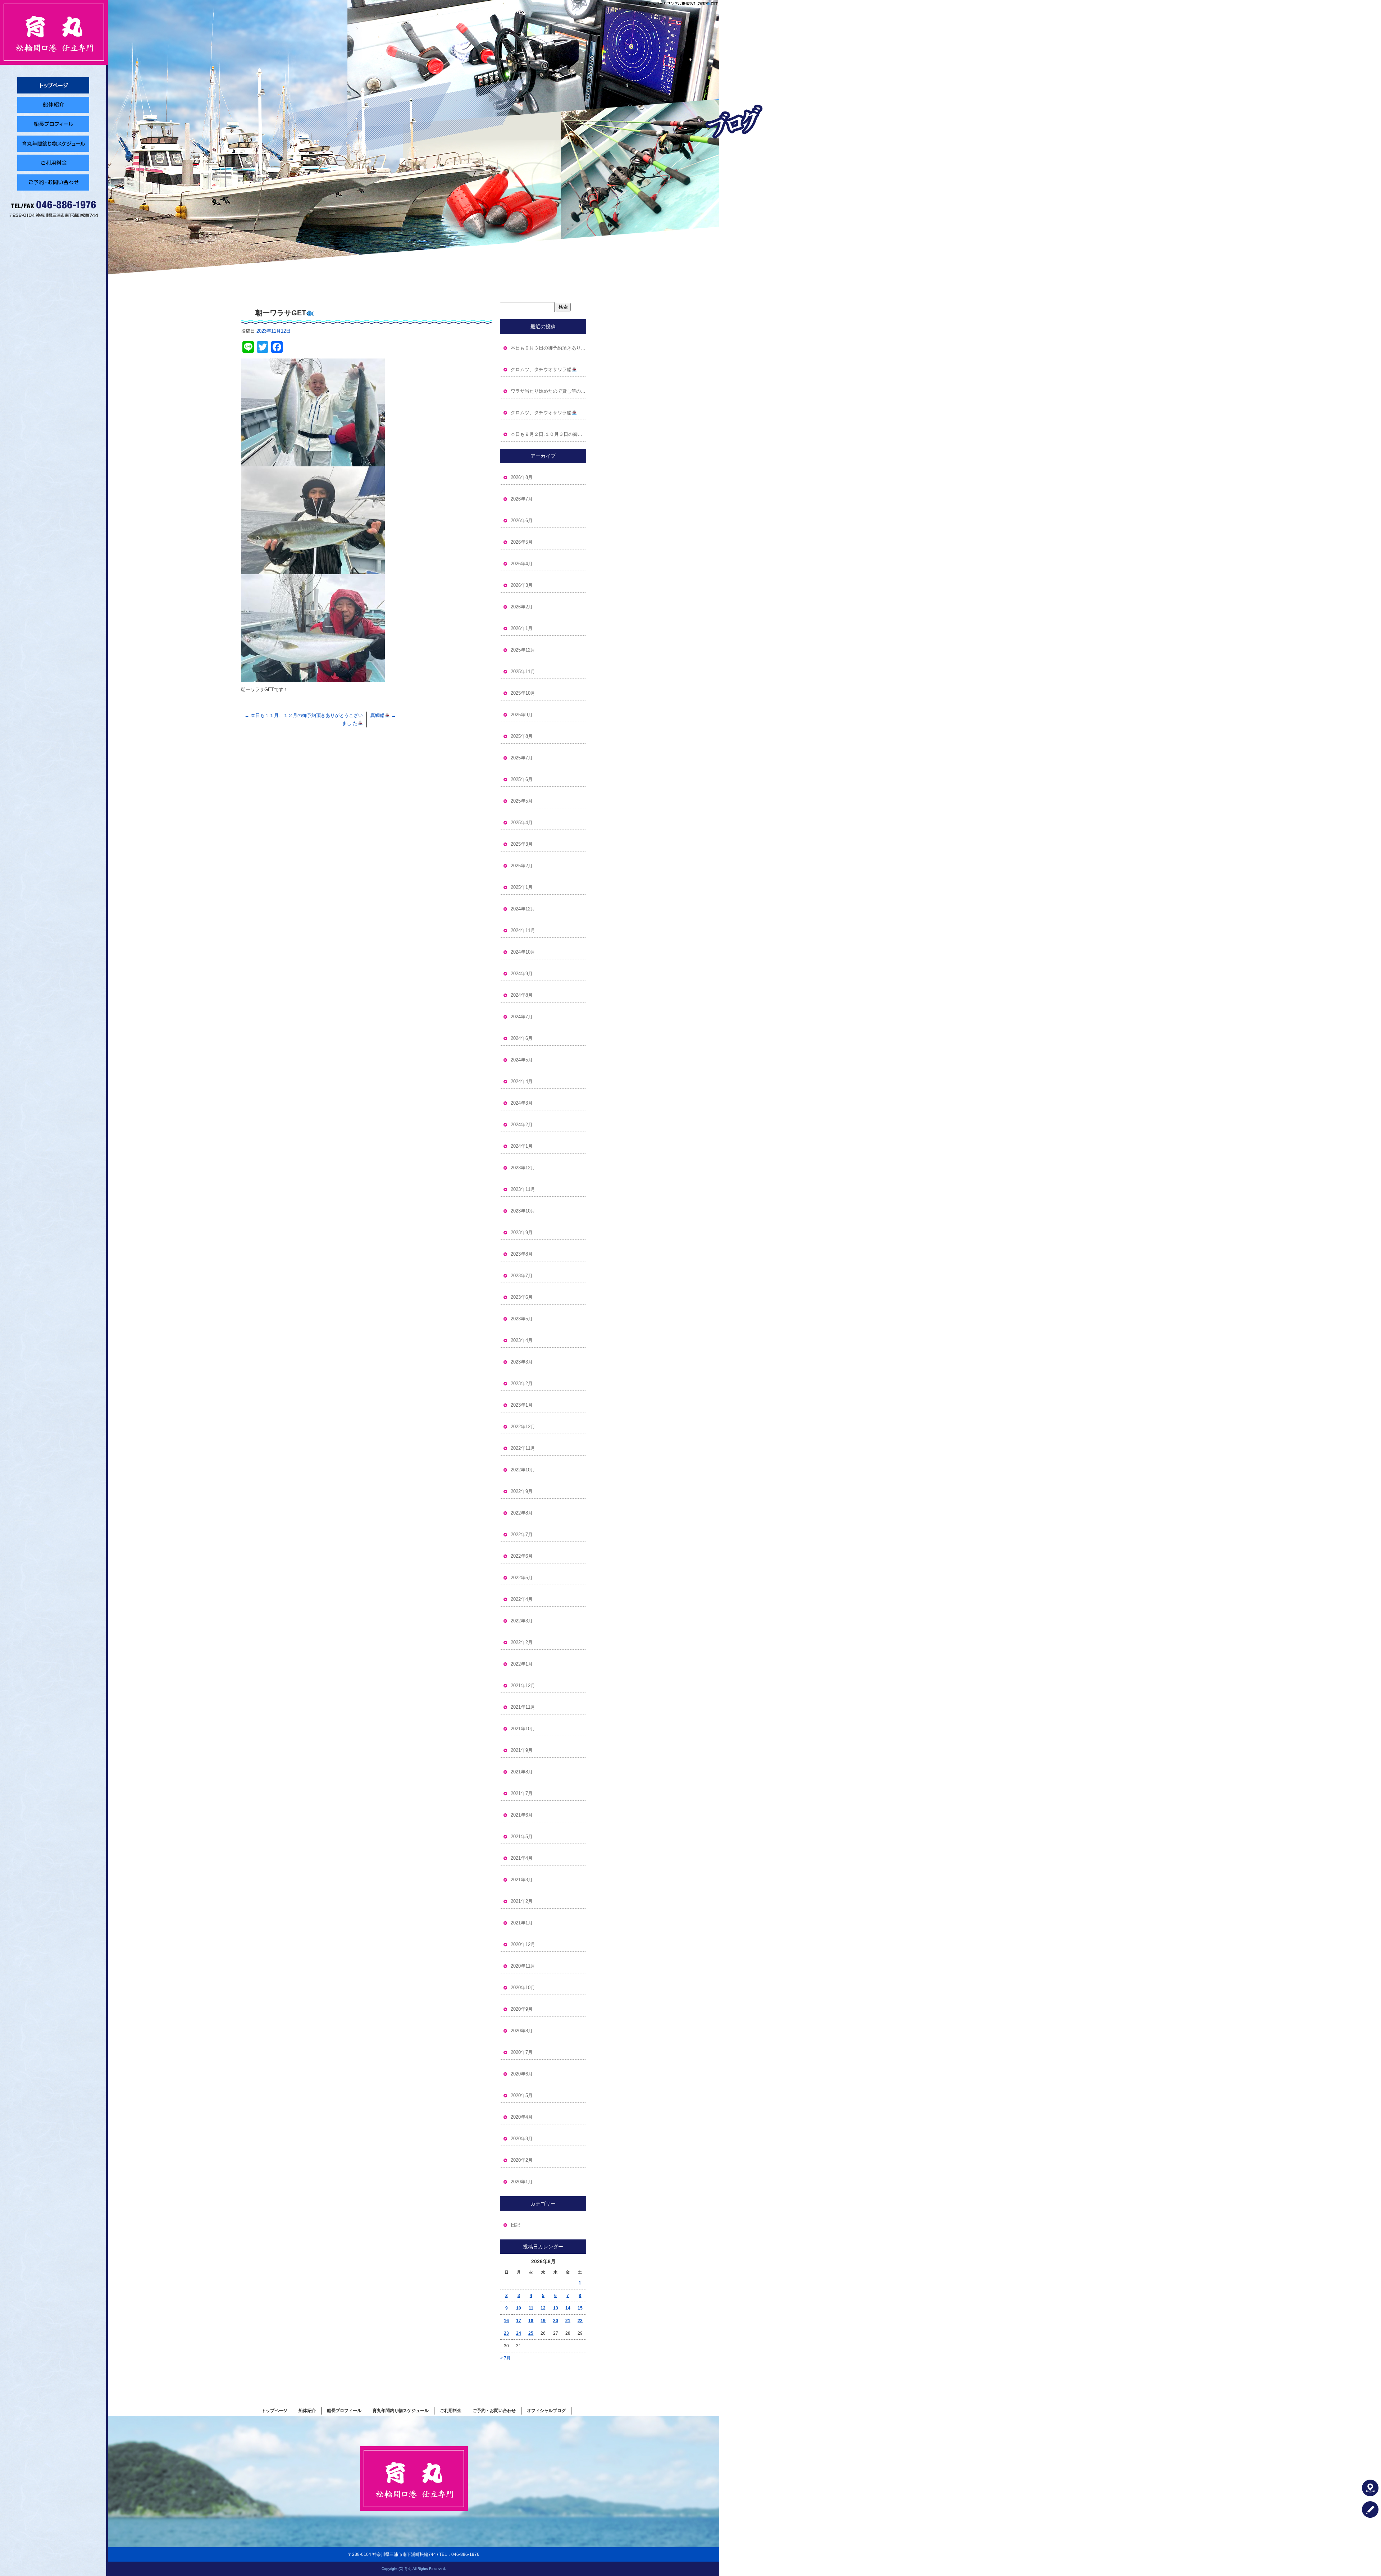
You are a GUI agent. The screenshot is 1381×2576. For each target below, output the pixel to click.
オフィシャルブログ (546, 2411)
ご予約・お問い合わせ (54, 182)
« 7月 (505, 2358)
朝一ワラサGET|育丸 (700, 3)
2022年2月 (522, 1642)
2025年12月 (523, 650)
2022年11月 (523, 1448)
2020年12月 (523, 1944)
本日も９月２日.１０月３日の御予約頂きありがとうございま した (548, 434)
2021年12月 (523, 1686)
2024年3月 (522, 1103)
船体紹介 (54, 105)
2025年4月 (522, 823)
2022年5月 (522, 1578)
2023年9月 (522, 1232)
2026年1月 (522, 628)
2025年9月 (522, 715)
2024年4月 (522, 1081)
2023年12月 (523, 1168)
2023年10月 (523, 1211)
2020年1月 (522, 2182)
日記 (515, 2225)
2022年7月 (522, 1534)
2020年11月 (523, 1966)
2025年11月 (523, 672)
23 (506, 2333)
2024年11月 (523, 930)
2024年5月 (522, 1060)
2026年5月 (522, 542)
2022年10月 (523, 1470)
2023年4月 (522, 1340)
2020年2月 (522, 2160)
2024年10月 (523, 952)
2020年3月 (522, 2139)
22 (580, 2321)
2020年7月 (522, 2052)
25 (531, 2333)
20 (556, 2321)
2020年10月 (523, 1988)
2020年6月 (522, 2074)
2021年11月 (523, 1707)
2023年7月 (522, 1276)
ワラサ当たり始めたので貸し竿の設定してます (548, 391)
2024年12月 (523, 909)
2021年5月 (522, 1837)
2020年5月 (522, 2095)
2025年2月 (522, 866)
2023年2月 (522, 1383)
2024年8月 (522, 995)
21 (568, 2321)
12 (543, 2308)
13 (556, 2308)
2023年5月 (522, 1319)
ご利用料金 (54, 163)
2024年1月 (522, 1146)
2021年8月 (522, 1772)
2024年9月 (522, 974)
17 (519, 2321)
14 (568, 2308)
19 (543, 2321)
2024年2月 (522, 1125)
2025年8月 (522, 736)
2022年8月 (522, 1513)
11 (531, 2308)
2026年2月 (522, 607)
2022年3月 (522, 1621)
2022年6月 (522, 1556)
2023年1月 (522, 1405)
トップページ (54, 85)
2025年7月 (522, 758)
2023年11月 (523, 1189)
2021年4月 (522, 1858)
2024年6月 (522, 1038)
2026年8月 (522, 477)
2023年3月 (522, 1362)
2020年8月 (522, 2031)
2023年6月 (522, 1297)
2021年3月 (522, 1880)
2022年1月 (522, 1664)
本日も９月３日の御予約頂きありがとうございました (548, 348)
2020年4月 (522, 2117)
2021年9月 (522, 1750)
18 (531, 2321)
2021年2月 (522, 1901)
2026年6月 (522, 520)
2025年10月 (523, 693)
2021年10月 (523, 1729)
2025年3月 (522, 844)
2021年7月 (522, 1793)
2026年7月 (522, 499)
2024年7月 (522, 1017)
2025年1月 (522, 887)
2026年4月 (522, 564)
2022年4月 (522, 1599)
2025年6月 (522, 779)
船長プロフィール (54, 124)
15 (580, 2308)
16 (506, 2321)
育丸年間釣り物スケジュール (54, 143)
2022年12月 (523, 1427)
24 (519, 2333)
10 (519, 2308)
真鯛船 (383, 715)
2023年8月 (522, 1254)
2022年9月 (522, 1491)
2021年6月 (522, 1815)
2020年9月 (522, 2009)
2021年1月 (522, 1923)
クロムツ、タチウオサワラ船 (541, 369)
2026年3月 (522, 585)
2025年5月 (522, 801)
